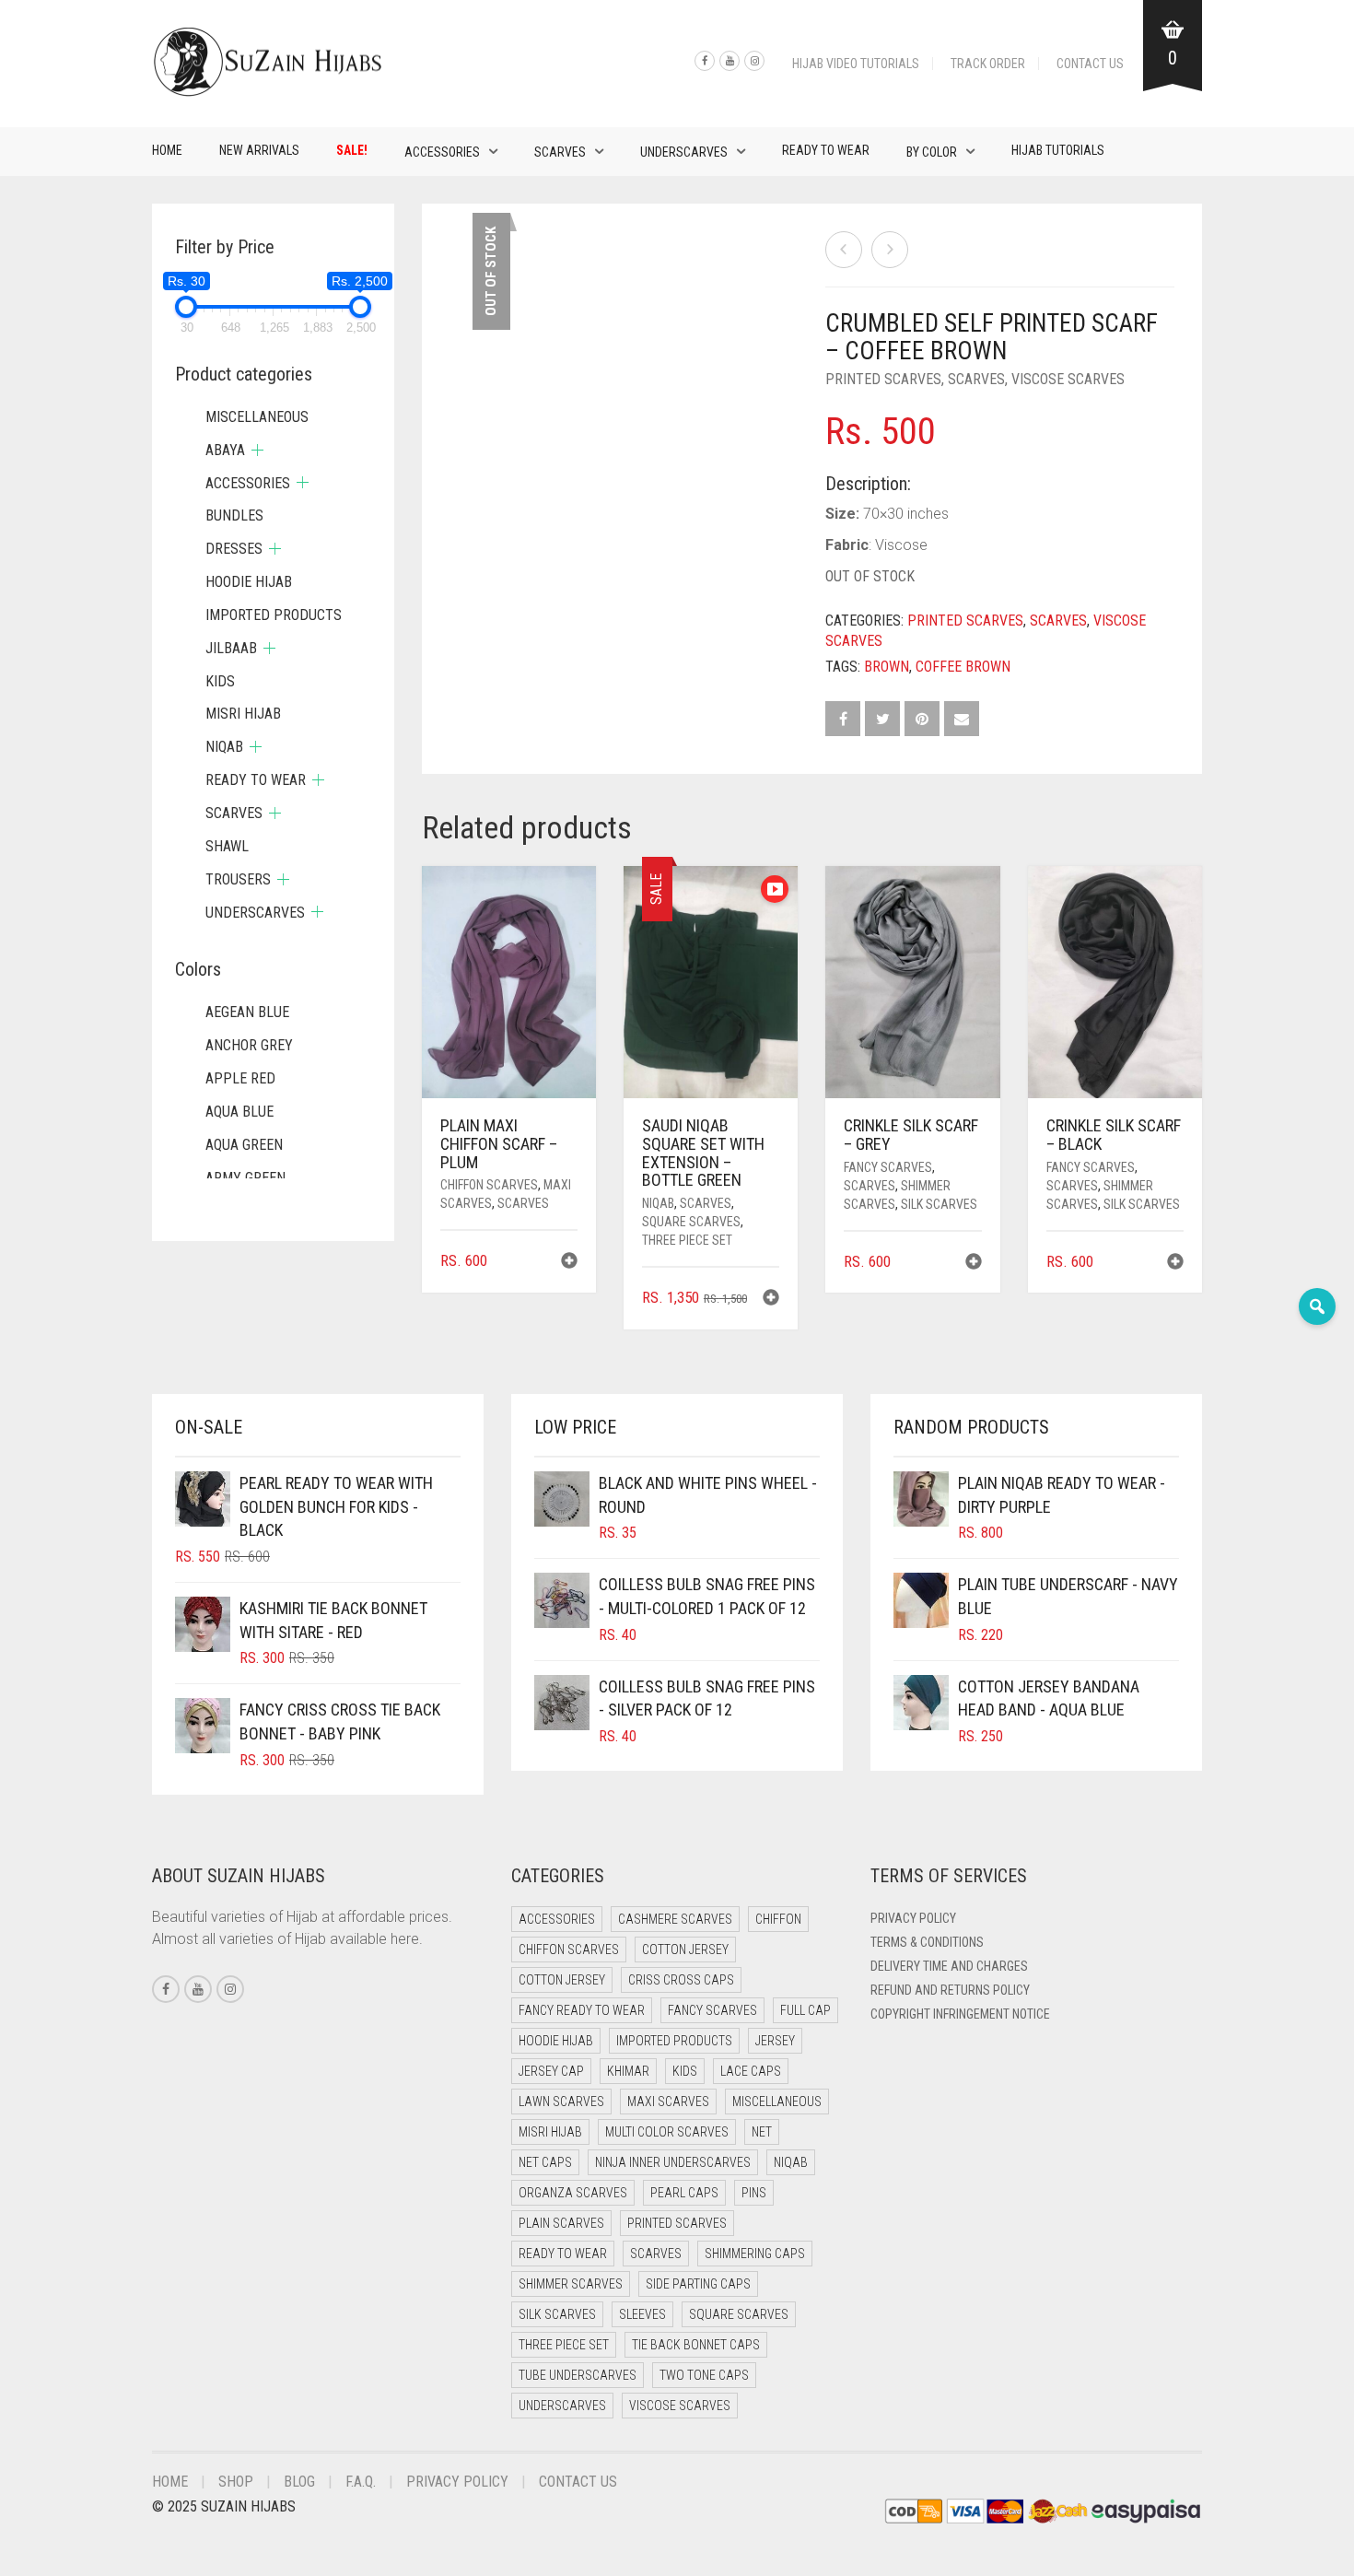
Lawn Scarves (561, 2102)
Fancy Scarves (888, 1167)
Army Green (245, 1178)
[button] (569, 1263)
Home (167, 150)
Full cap (805, 2010)
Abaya (225, 450)
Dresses (234, 549)
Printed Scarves (883, 379)
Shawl (227, 846)
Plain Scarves (561, 2223)
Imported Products (274, 615)
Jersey (775, 2041)
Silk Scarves (939, 1204)
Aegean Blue (247, 1012)
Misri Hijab (243, 714)
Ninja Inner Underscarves (673, 2162)
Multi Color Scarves (667, 2132)
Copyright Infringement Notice (960, 2014)
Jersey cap (551, 2071)
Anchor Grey (249, 1045)
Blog (299, 2482)
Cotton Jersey (685, 1950)
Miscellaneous (257, 417)
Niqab (658, 1203)
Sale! (352, 150)
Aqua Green (244, 1145)
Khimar (628, 2071)
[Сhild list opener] (257, 450)
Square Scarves (691, 1222)
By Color (932, 152)
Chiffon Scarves (489, 1185)
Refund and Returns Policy (950, 1990)
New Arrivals (259, 150)
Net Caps (545, 2162)
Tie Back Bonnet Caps (696, 2345)
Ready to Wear (826, 150)
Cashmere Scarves (675, 1919)
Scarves (560, 152)
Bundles (234, 515)
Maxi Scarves (668, 2102)
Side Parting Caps (698, 2284)
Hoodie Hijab (249, 582)
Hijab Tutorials (1058, 150)
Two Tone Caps (704, 2375)
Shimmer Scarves (571, 2284)
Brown (887, 667)
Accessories (442, 152)
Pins (754, 2193)
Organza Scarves (573, 2193)
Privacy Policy (913, 1918)
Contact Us (1090, 64)
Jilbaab (231, 648)
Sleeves (642, 2314)
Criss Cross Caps (681, 1980)
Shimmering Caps (755, 2254)
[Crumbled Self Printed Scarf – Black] (890, 250)
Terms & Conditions (927, 1942)
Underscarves (684, 152)
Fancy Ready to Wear (582, 2010)
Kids (220, 681)
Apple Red (240, 1078)
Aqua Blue (239, 1112)
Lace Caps (751, 2071)
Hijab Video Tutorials (856, 64)
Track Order (988, 64)
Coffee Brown (963, 667)
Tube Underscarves (578, 2375)
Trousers (238, 879)
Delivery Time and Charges (949, 1966)
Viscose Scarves (1068, 379)
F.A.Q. (361, 2482)
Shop (236, 2482)
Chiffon (778, 1919)
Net (762, 2132)
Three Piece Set (687, 1240)
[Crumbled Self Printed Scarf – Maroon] (844, 250)
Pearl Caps (684, 2193)
